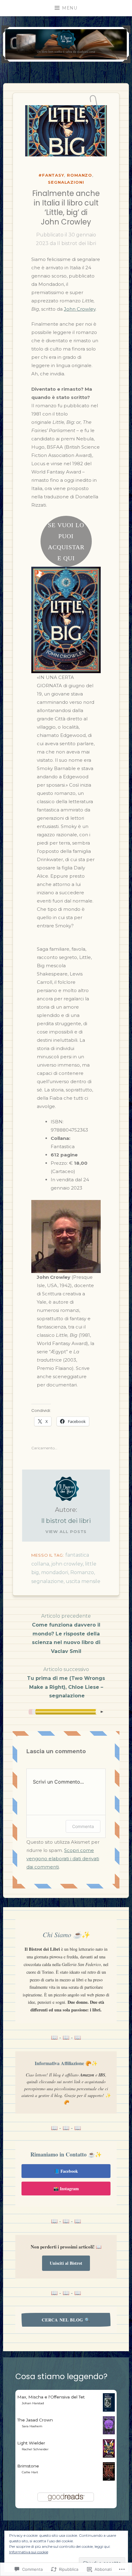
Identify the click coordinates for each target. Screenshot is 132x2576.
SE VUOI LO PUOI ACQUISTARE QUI (66, 542)
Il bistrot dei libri (77, 243)
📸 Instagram (66, 2189)
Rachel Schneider (35, 2449)
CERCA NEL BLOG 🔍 (66, 2320)
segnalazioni (66, 182)
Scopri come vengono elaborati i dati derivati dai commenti (63, 1859)
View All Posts (66, 1531)
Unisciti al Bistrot (66, 2263)
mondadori (55, 1572)
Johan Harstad (33, 2403)
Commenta (83, 1826)
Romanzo (80, 175)
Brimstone (28, 2466)
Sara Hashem (32, 2426)
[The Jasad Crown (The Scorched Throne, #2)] (109, 2433)
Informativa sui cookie (29, 2552)
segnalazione (47, 1581)
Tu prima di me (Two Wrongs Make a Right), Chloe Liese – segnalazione (66, 1683)
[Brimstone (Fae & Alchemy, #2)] (109, 2479)
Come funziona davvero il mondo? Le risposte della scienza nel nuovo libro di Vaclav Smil (66, 1634)
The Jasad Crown (35, 2420)
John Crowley (80, 309)
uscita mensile (83, 1581)
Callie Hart (30, 2472)
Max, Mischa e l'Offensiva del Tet (51, 2397)
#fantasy (51, 175)
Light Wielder (31, 2443)
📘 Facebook (66, 2171)
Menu (70, 8)
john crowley (67, 1564)
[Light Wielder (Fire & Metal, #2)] (109, 2456)
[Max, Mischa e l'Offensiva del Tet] (109, 2410)
